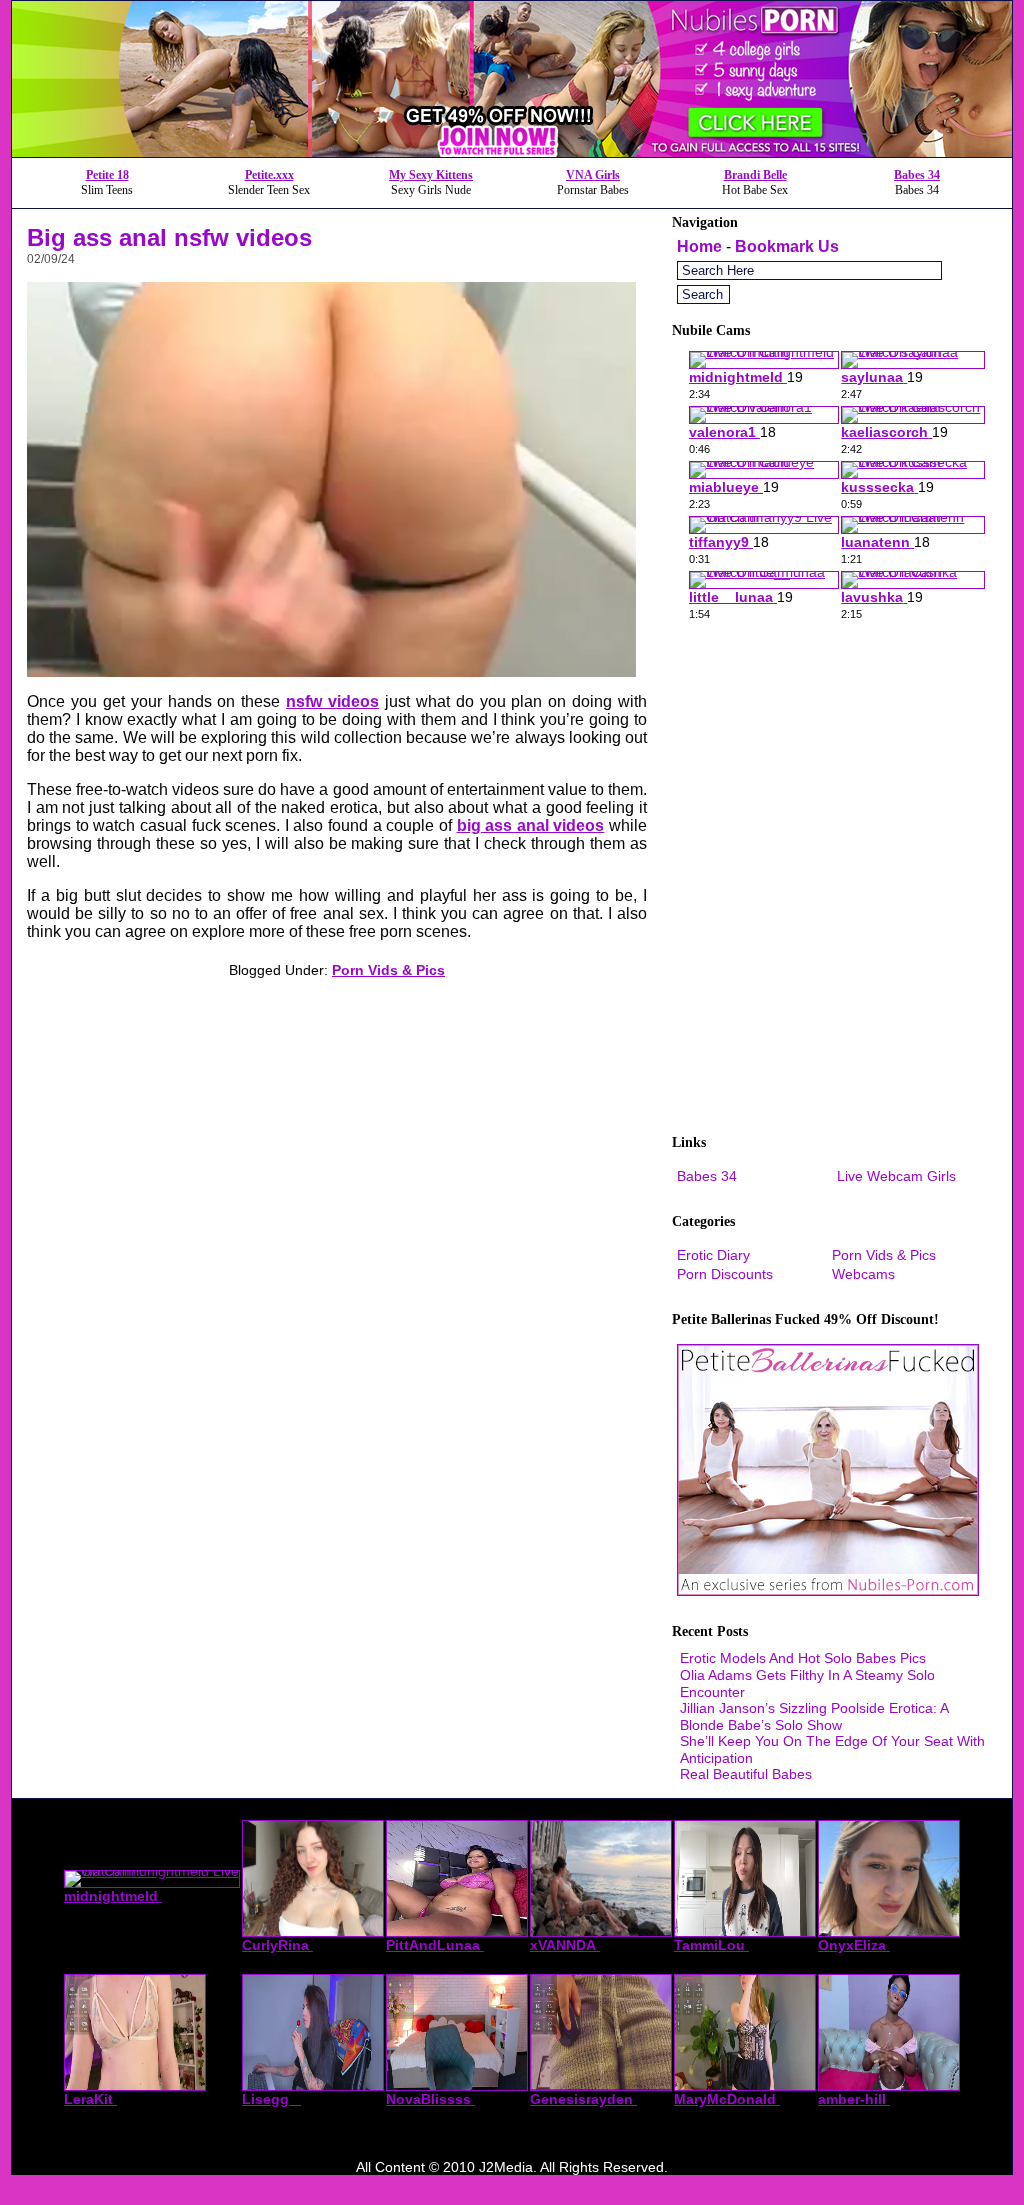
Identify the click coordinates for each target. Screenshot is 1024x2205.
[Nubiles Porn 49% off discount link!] (512, 151)
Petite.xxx (269, 175)
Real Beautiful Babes (746, 1774)
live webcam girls (896, 1176)
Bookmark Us (787, 246)
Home (699, 246)
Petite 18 (107, 175)
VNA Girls (593, 175)
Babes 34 (917, 175)
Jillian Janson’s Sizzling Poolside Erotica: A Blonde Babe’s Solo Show (814, 1716)
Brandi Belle (755, 175)
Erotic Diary (713, 1255)
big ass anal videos (531, 825)
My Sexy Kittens (431, 175)
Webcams (863, 1274)
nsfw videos (332, 701)
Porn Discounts (725, 1274)
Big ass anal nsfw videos (169, 237)
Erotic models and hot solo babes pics (803, 1658)
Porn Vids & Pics (388, 970)
